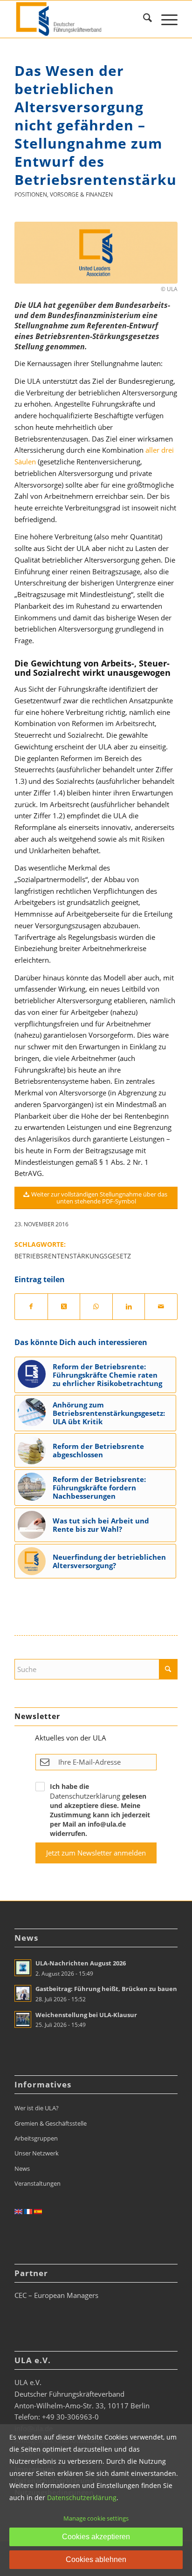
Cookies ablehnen (96, 2559)
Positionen (31, 194)
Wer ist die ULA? (37, 2108)
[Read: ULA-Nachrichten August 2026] (23, 1968)
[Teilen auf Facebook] (31, 1307)
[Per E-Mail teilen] (161, 1307)
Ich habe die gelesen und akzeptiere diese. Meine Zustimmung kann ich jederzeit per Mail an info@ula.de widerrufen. (100, 1810)
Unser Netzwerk (37, 2153)
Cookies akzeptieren (96, 2537)
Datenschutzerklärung (85, 1796)
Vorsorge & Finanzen (81, 194)
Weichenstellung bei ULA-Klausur (86, 2015)
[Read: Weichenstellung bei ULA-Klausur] (23, 2019)
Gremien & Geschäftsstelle (51, 2123)
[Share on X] (64, 1307)
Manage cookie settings (96, 2518)
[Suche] (143, 19)
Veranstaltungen (38, 2183)
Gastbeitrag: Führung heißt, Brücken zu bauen (106, 1989)
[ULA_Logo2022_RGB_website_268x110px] (80, 19)
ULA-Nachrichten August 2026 (81, 1963)
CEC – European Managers (56, 2295)
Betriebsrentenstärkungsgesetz (73, 1256)
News (22, 2168)
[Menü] (165, 19)
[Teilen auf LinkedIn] (129, 1307)
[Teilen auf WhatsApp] (96, 1307)
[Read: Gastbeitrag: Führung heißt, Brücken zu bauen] (23, 1993)
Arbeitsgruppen (36, 2138)
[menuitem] (143, 19)
